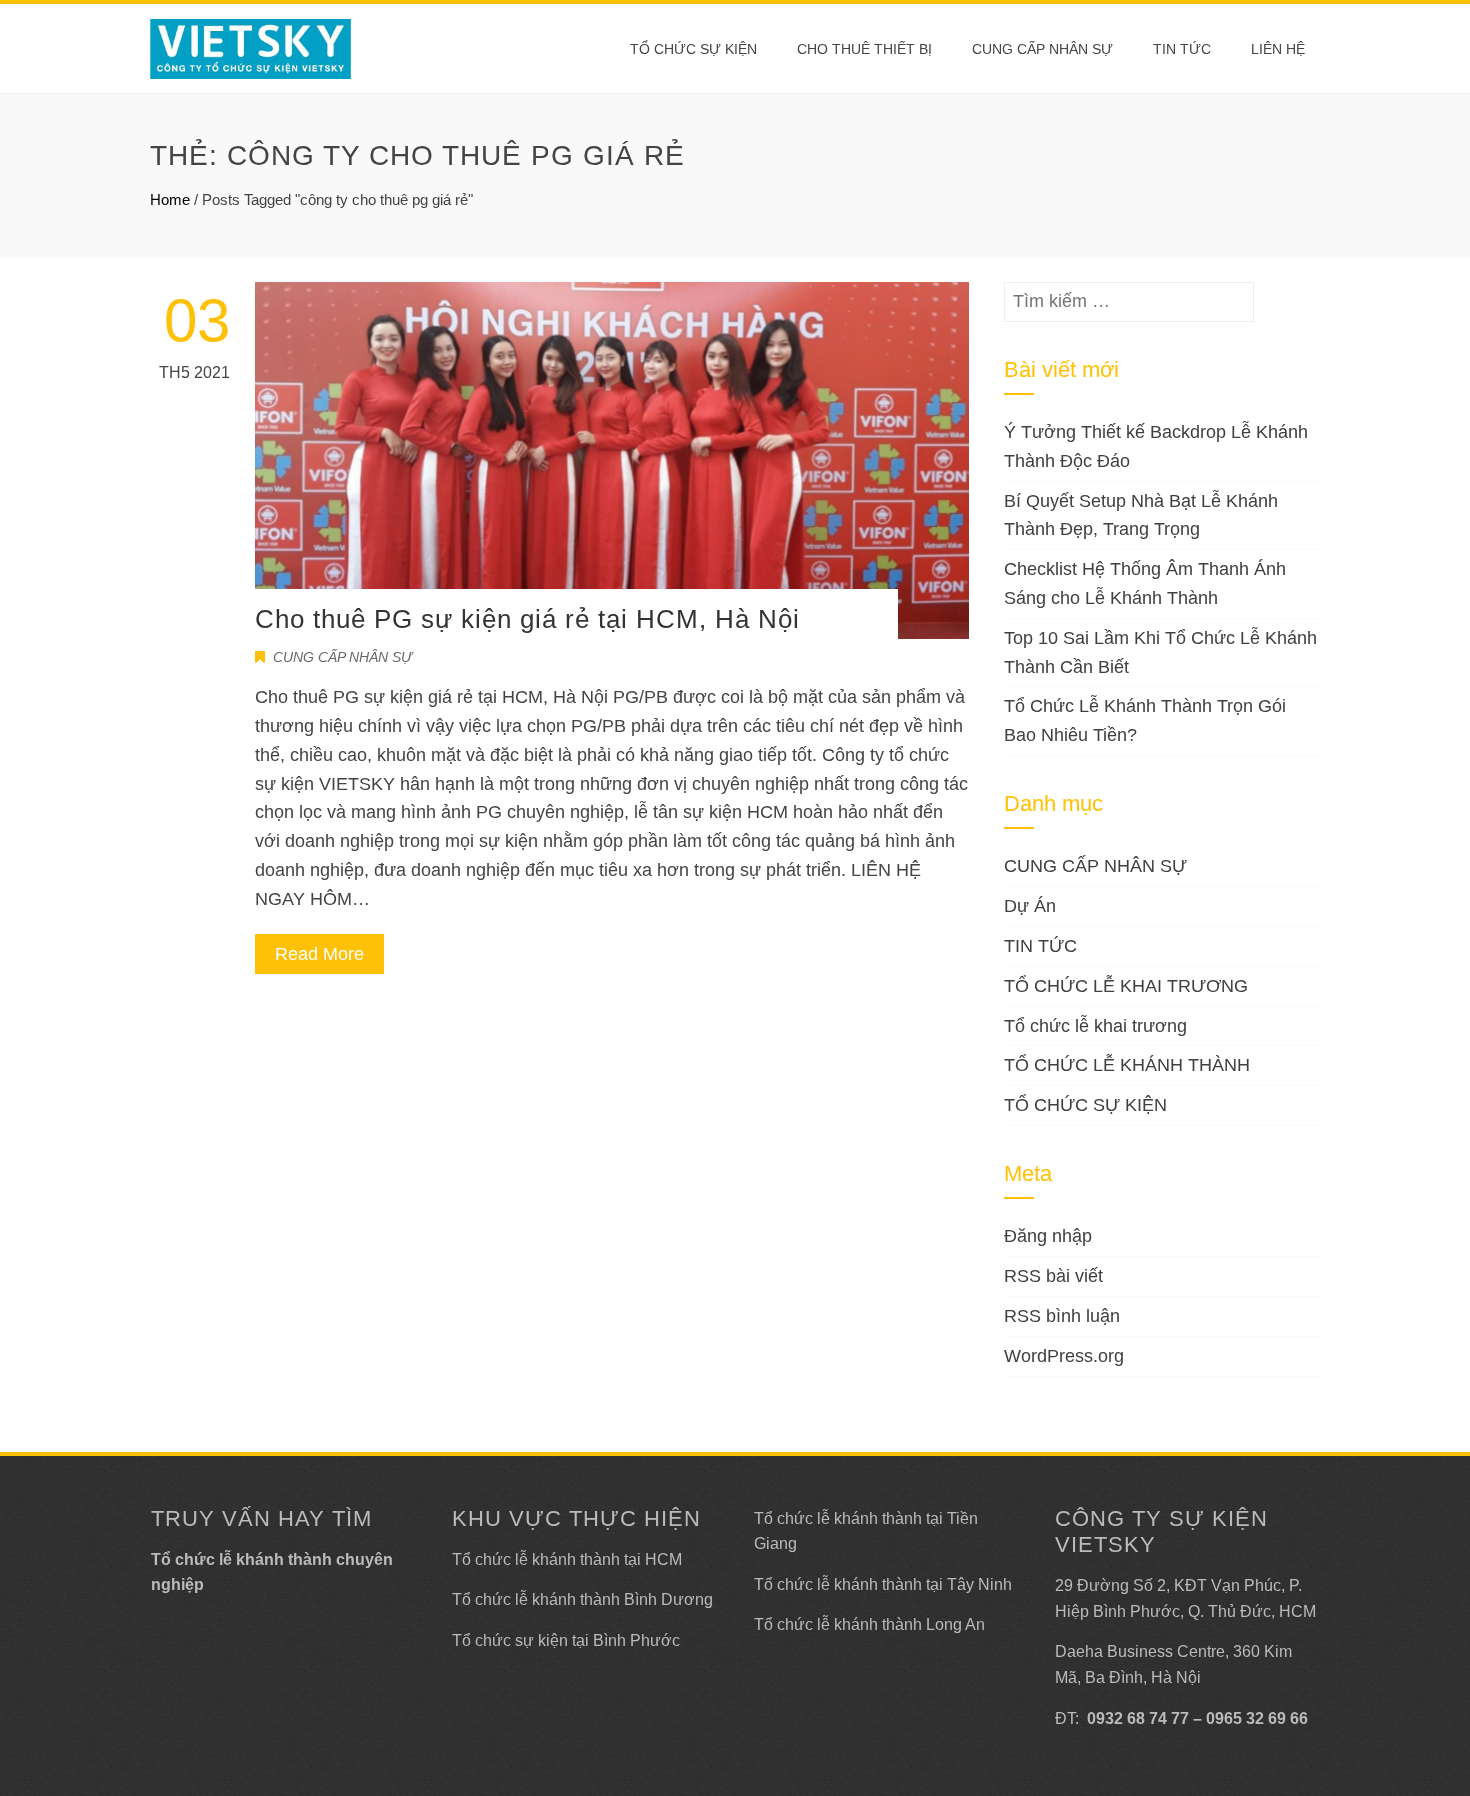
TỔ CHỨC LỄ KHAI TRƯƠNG (1126, 986)
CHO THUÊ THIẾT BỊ (864, 49)
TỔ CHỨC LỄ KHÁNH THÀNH (1127, 1065)
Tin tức (1182, 49)
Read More (319, 954)
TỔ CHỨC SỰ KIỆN (693, 49)
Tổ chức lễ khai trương (1095, 1026)
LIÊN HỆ (1278, 49)
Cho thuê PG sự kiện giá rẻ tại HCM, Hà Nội (527, 619)
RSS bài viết (1053, 1276)
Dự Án (1030, 906)
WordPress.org (1064, 1356)
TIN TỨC (1040, 946)
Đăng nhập (1048, 1236)
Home (170, 199)
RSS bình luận (1062, 1316)
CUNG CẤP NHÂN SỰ (1042, 49)
